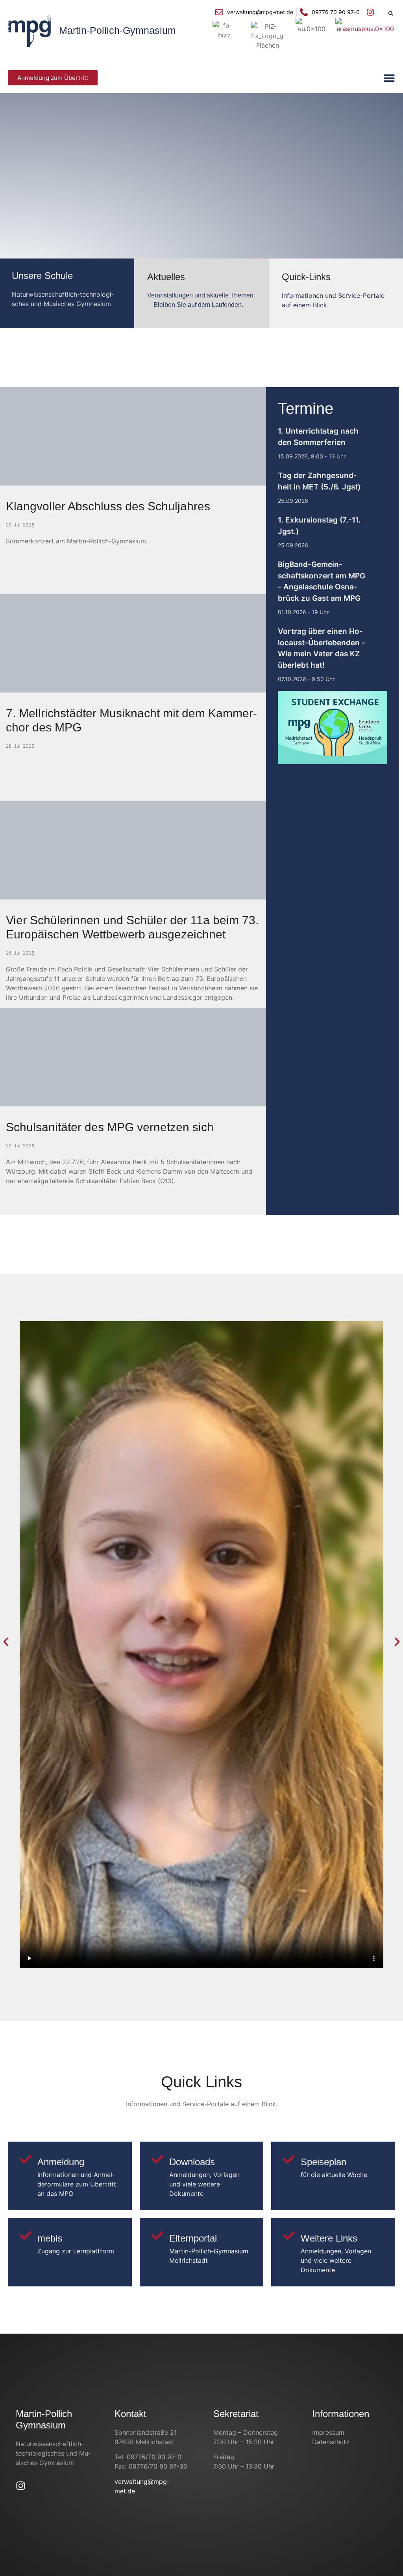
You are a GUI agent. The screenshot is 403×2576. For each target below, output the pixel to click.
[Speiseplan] (289, 2159)
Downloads (192, 2162)
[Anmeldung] (26, 2159)
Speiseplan (324, 2162)
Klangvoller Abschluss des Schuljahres (108, 506)
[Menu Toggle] (389, 78)
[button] (391, 13)
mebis (50, 2238)
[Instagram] (21, 2486)
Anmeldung (61, 2162)
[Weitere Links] (289, 2236)
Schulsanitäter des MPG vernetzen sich (110, 1127)
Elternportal (193, 2238)
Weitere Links (329, 2238)
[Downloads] (157, 2159)
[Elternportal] (157, 2236)
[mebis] (26, 2236)
